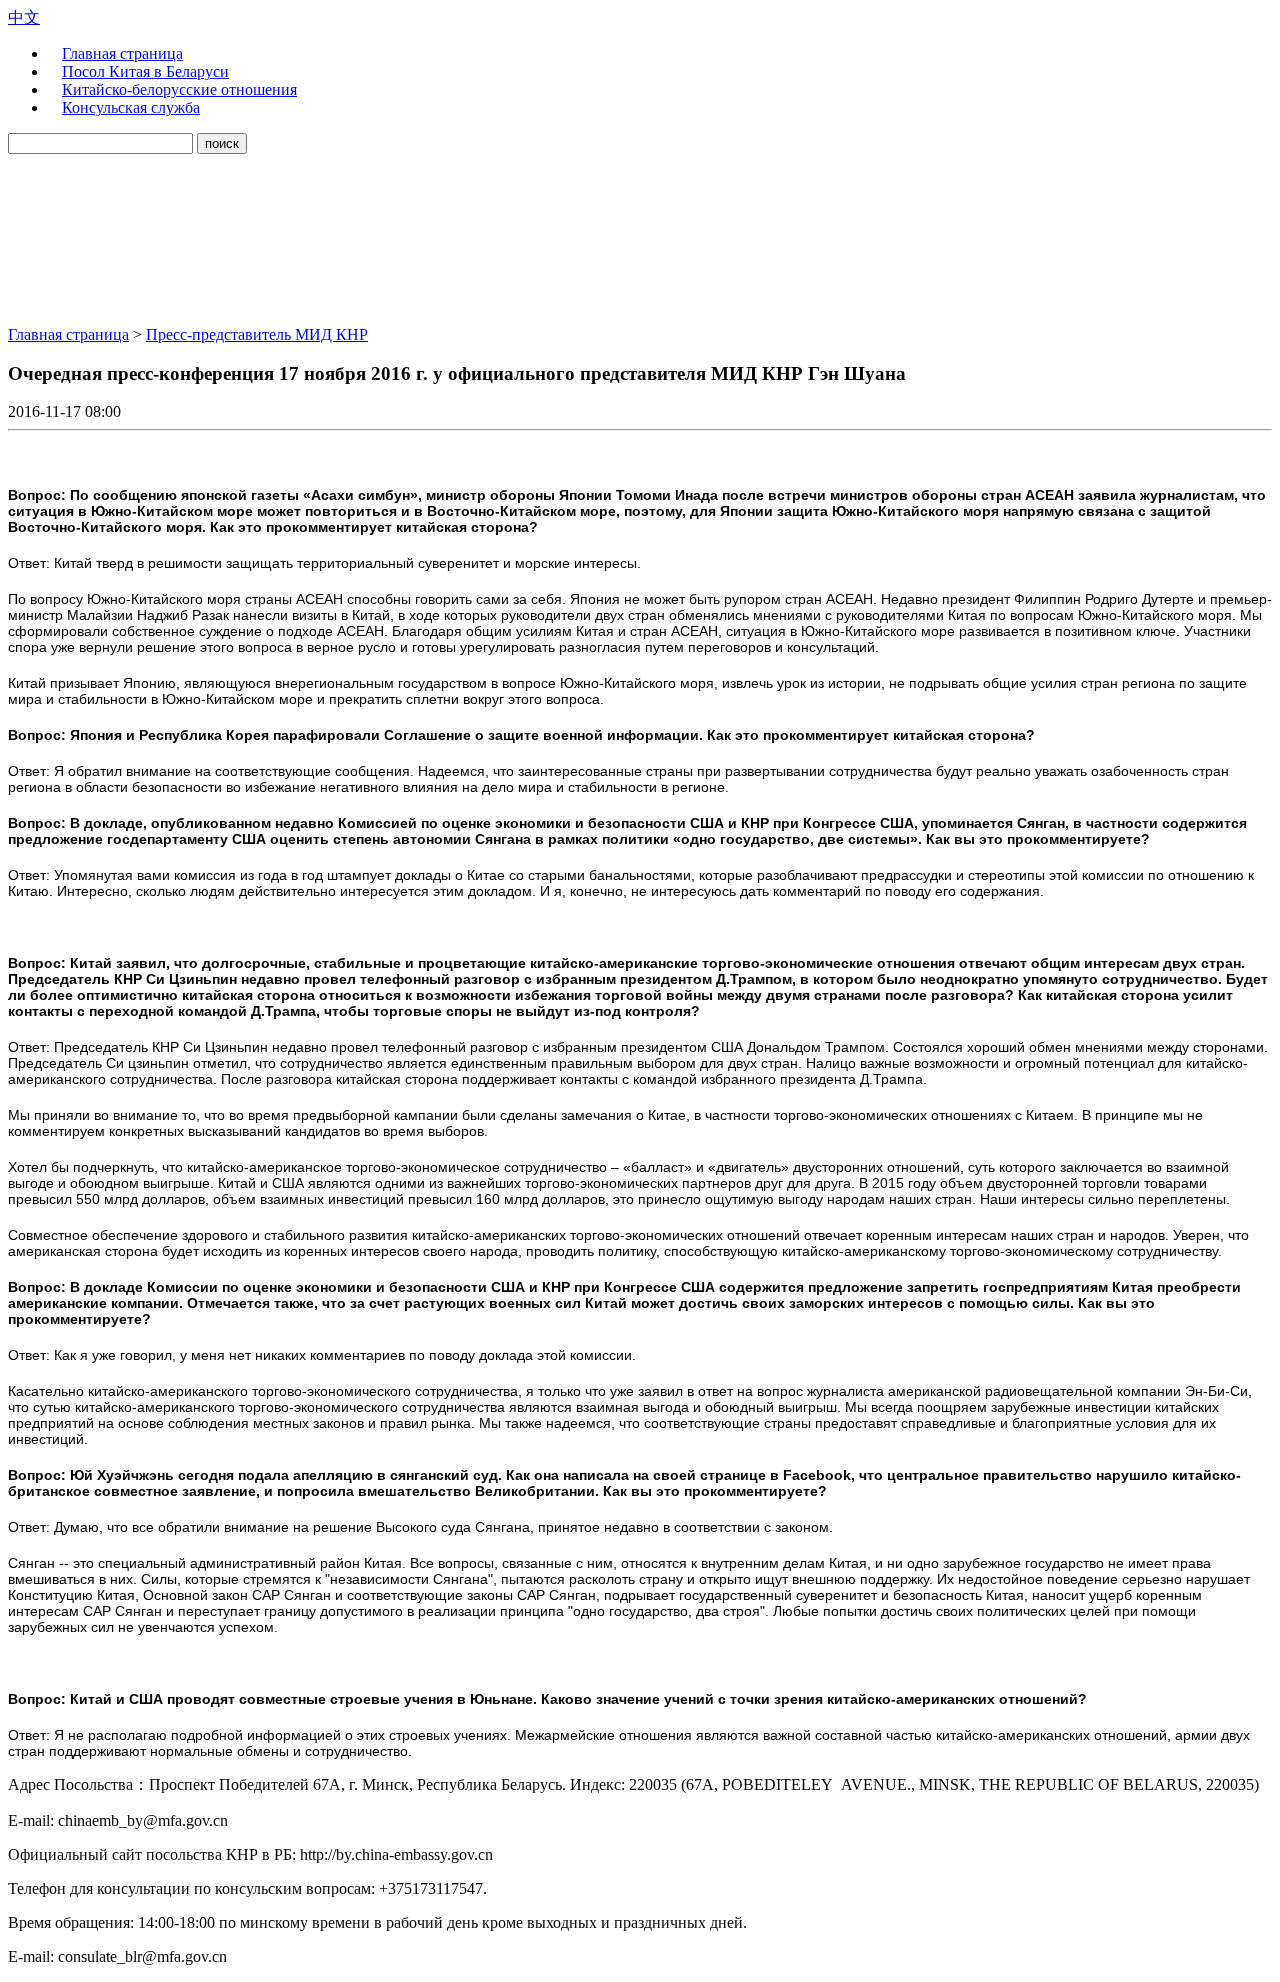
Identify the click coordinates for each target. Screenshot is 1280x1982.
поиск (222, 143)
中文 (24, 17)
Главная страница (122, 53)
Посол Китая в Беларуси (145, 71)
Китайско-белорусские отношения (179, 89)
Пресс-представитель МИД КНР (257, 334)
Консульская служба (131, 107)
